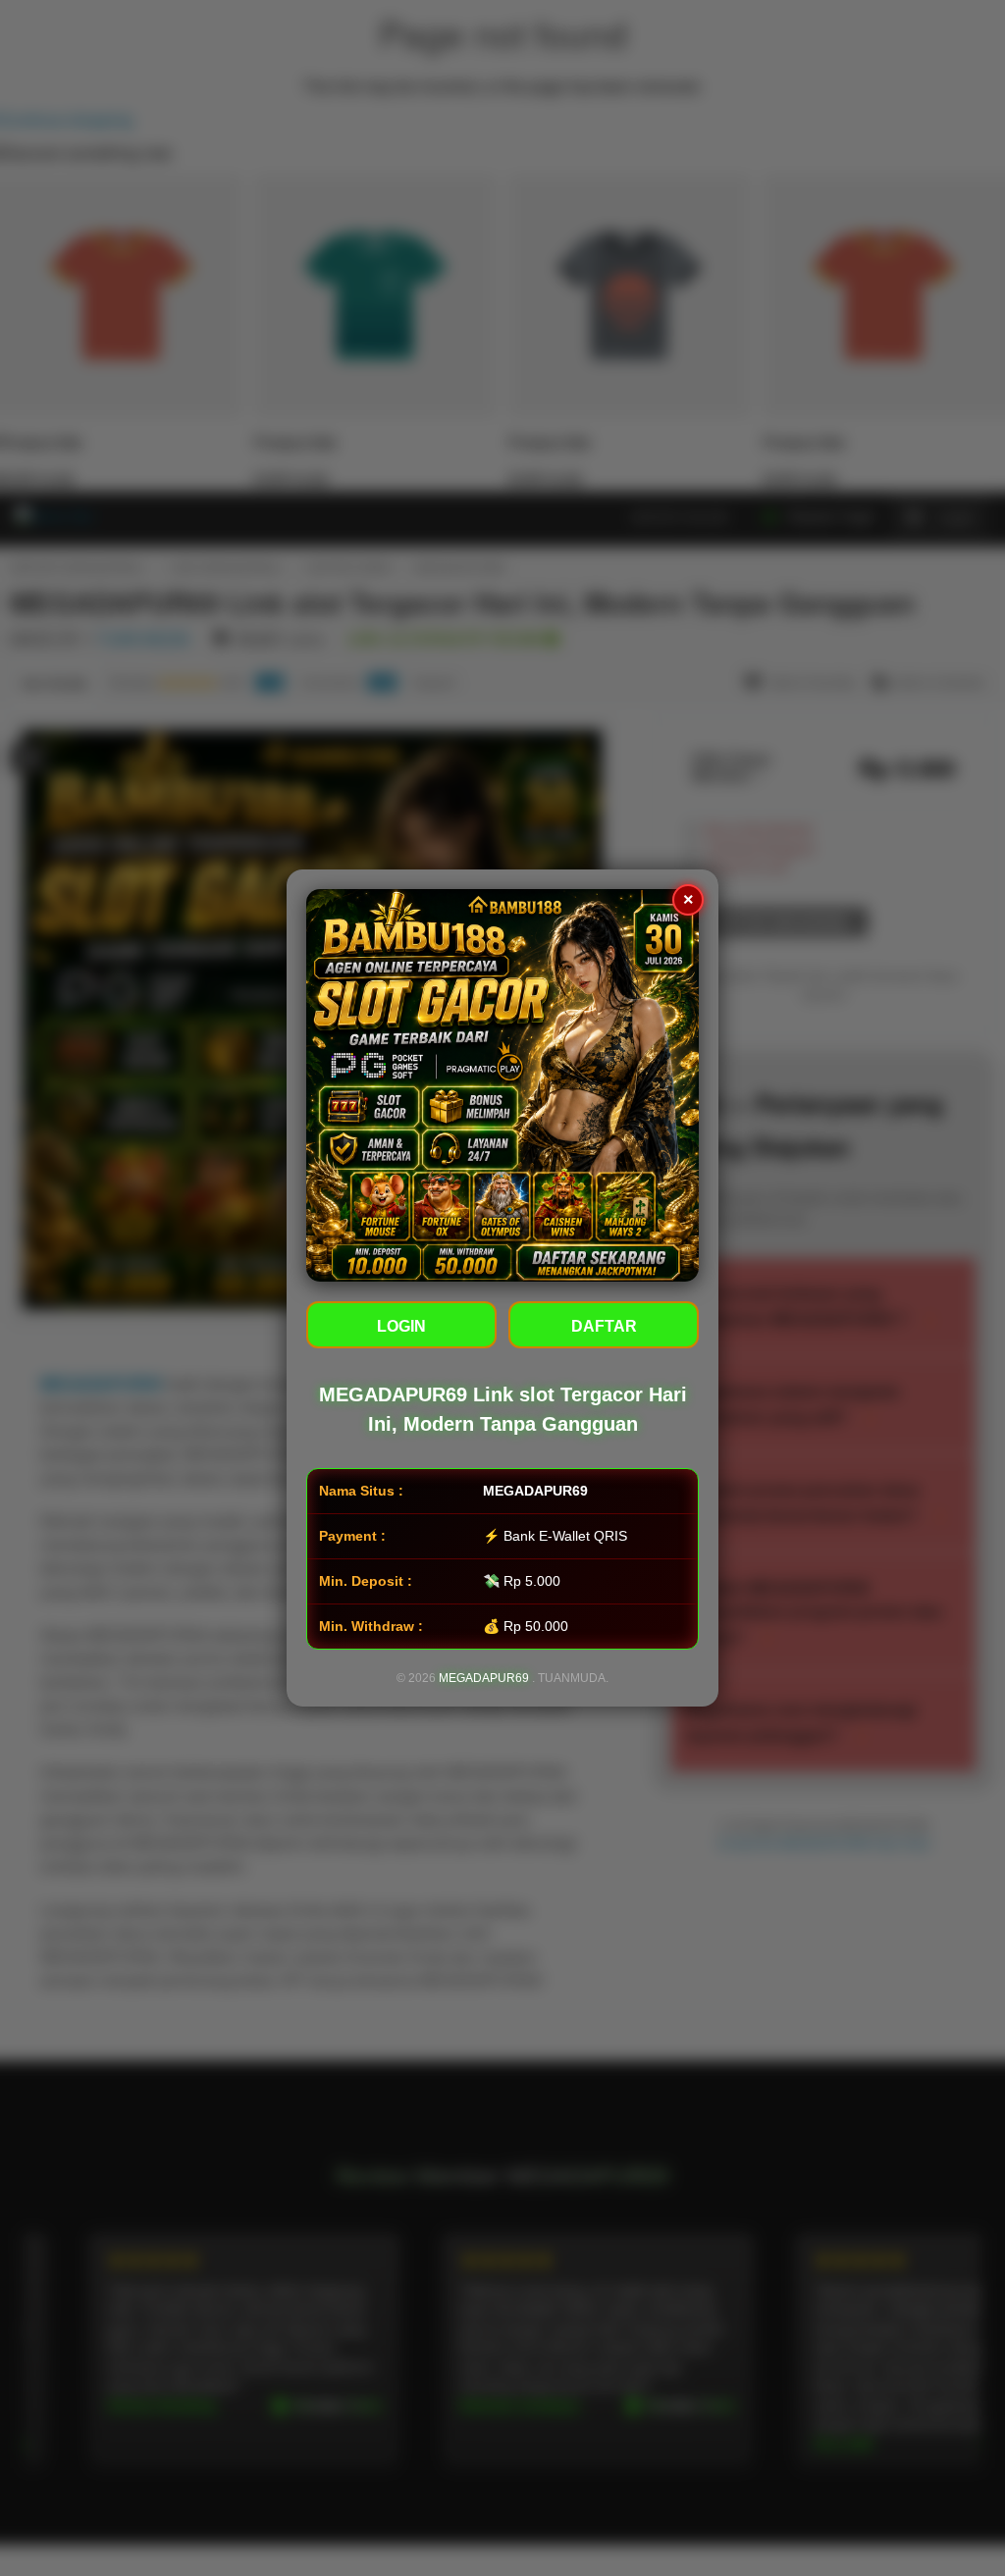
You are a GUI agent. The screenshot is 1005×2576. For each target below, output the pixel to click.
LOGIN (401, 1326)
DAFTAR (604, 1326)
